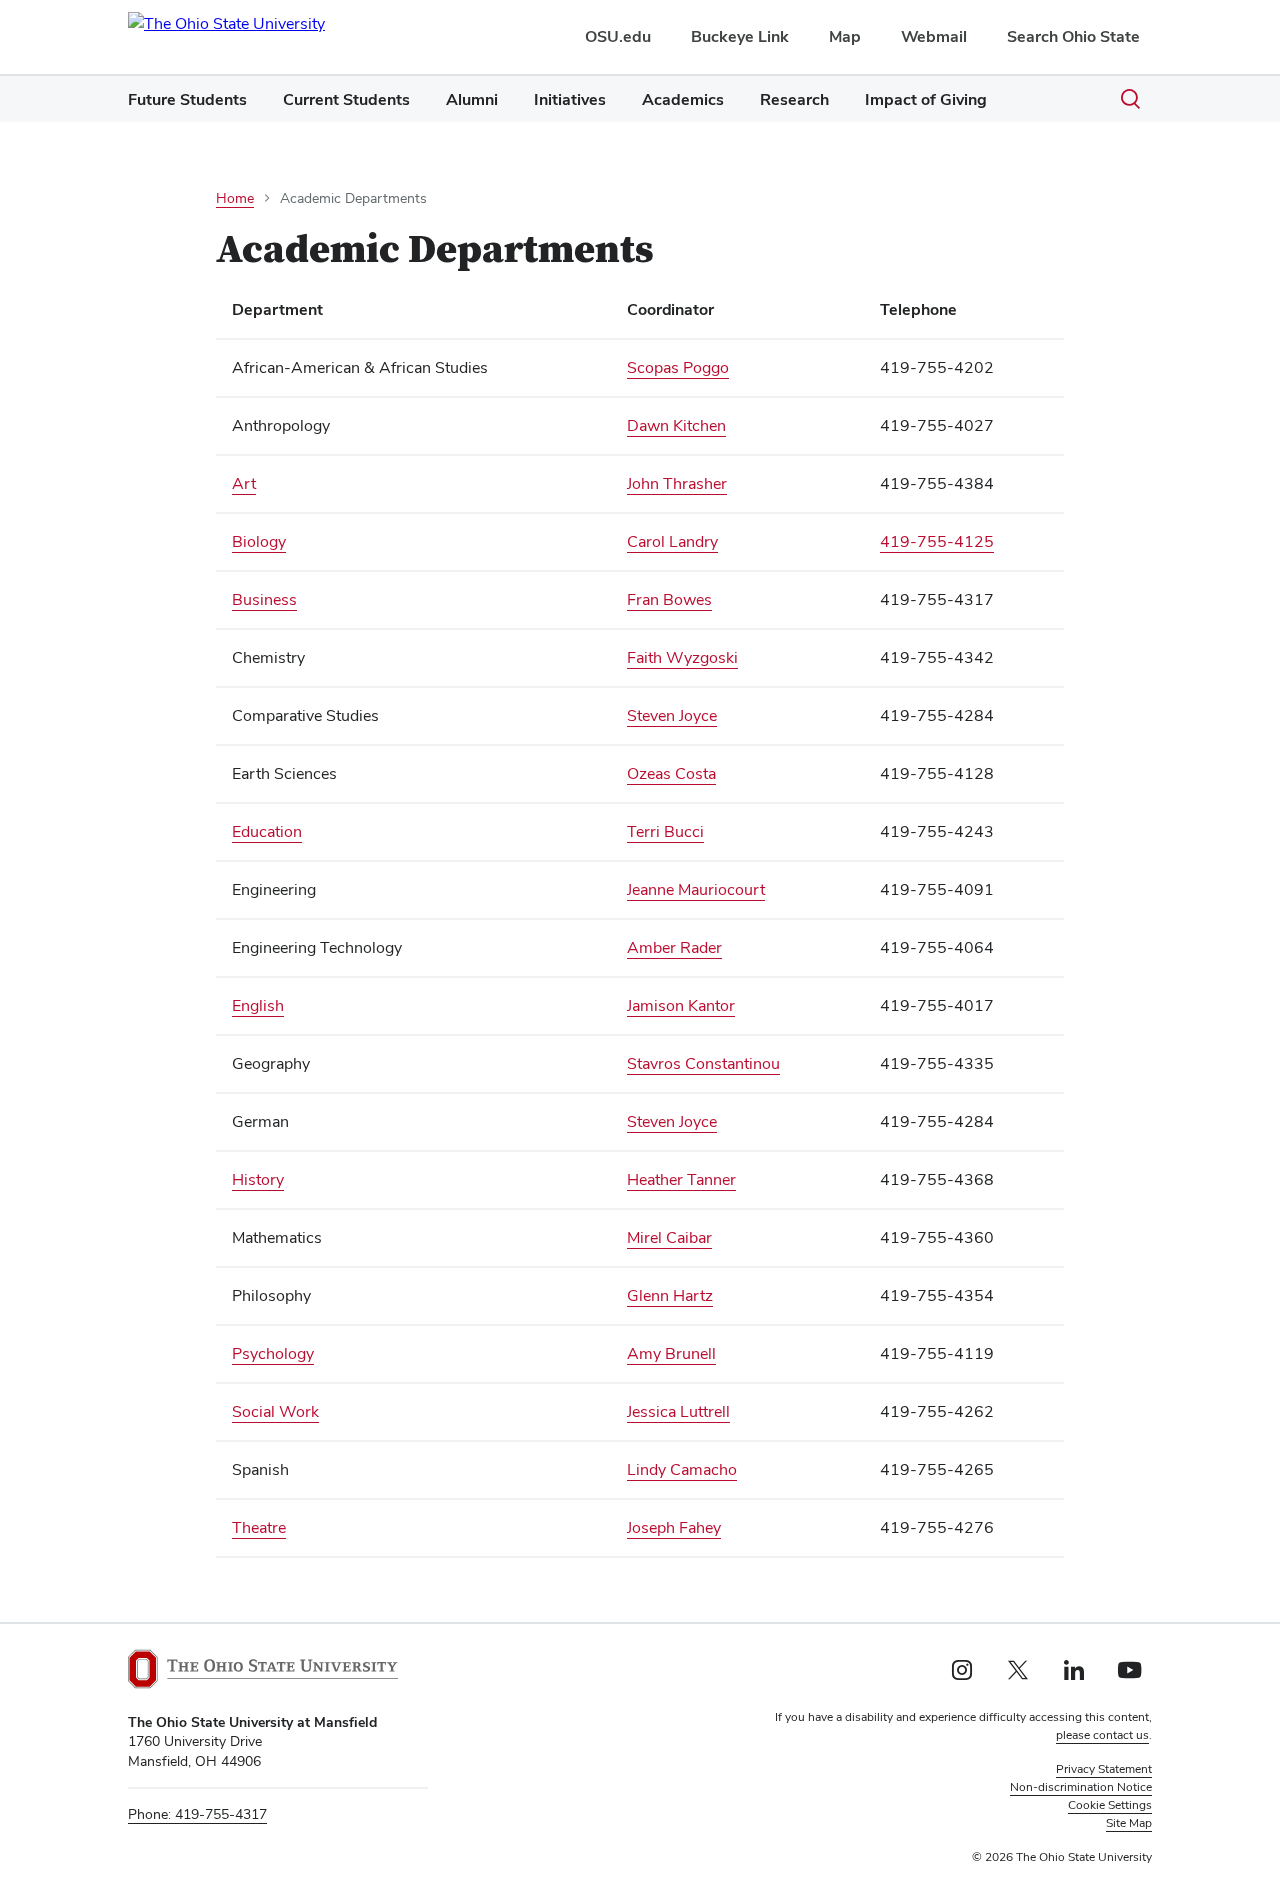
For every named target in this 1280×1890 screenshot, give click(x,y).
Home (235, 198)
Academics (683, 99)
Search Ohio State (1073, 36)
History (258, 1179)
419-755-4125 (937, 541)
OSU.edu (618, 36)
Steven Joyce (672, 715)
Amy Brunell (671, 1353)
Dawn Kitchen (676, 425)
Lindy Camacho (682, 1469)
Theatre (259, 1527)
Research (794, 99)
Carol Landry (672, 541)
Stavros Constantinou (703, 1063)
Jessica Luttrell (678, 1411)
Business (264, 599)
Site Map (1129, 1823)
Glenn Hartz (670, 1295)
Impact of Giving (926, 99)
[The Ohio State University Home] (263, 1669)
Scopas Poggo (678, 367)
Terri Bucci (665, 831)
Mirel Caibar (669, 1237)
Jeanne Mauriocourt (696, 889)
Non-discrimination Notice (1081, 1787)
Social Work (275, 1411)
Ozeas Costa (671, 773)
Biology (259, 541)
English (258, 1005)
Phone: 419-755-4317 (197, 1814)
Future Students (187, 99)
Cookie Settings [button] (1110, 1805)
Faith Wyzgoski (682, 657)
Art (244, 483)
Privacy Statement (1104, 1769)
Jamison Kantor (681, 1005)
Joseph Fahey (674, 1527)
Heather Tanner (681, 1179)
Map (845, 36)
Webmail (934, 36)
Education (267, 831)
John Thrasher (677, 483)
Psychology (273, 1353)
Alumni (472, 99)
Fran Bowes (669, 599)
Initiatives (570, 99)
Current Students (346, 99)
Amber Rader (674, 947)
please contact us (1102, 1735)
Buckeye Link (740, 36)
